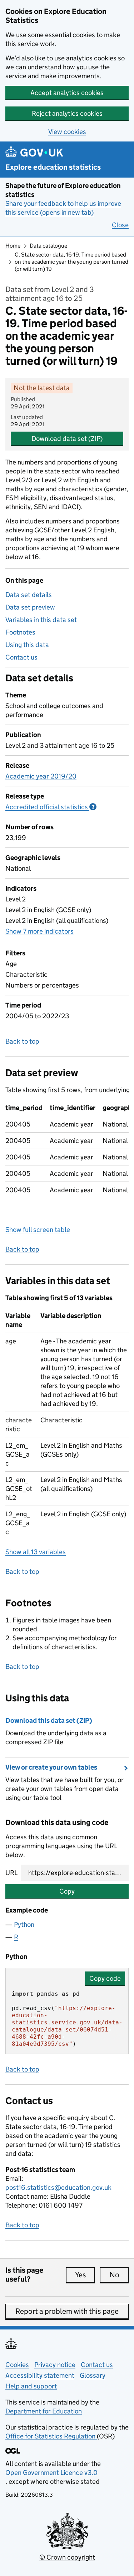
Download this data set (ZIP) (49, 1720)
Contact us (21, 657)
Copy (67, 1891)
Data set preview (30, 607)
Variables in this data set (41, 620)
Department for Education (44, 2411)
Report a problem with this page (67, 2311)
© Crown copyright (67, 2557)
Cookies (17, 2365)
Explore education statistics (53, 167)
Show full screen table (38, 1230)
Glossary (93, 2375)
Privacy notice (55, 2365)
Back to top (22, 1041)
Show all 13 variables (36, 1552)
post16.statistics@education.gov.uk (58, 2187)
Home (13, 246)
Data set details (29, 595)
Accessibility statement (40, 2375)
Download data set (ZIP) (67, 439)
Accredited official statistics (51, 807)
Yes (85, 2275)
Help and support (31, 2386)
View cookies (67, 132)
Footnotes (20, 632)
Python (24, 1924)
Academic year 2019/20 (41, 776)
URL (11, 1873)
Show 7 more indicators (39, 931)
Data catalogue (48, 246)
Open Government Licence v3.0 (51, 2473)
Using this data (27, 645)
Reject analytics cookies (67, 113)
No (119, 2275)
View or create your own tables (51, 1767)
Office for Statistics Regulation (51, 2436)
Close (120, 225)
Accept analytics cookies (67, 93)
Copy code (105, 1978)
